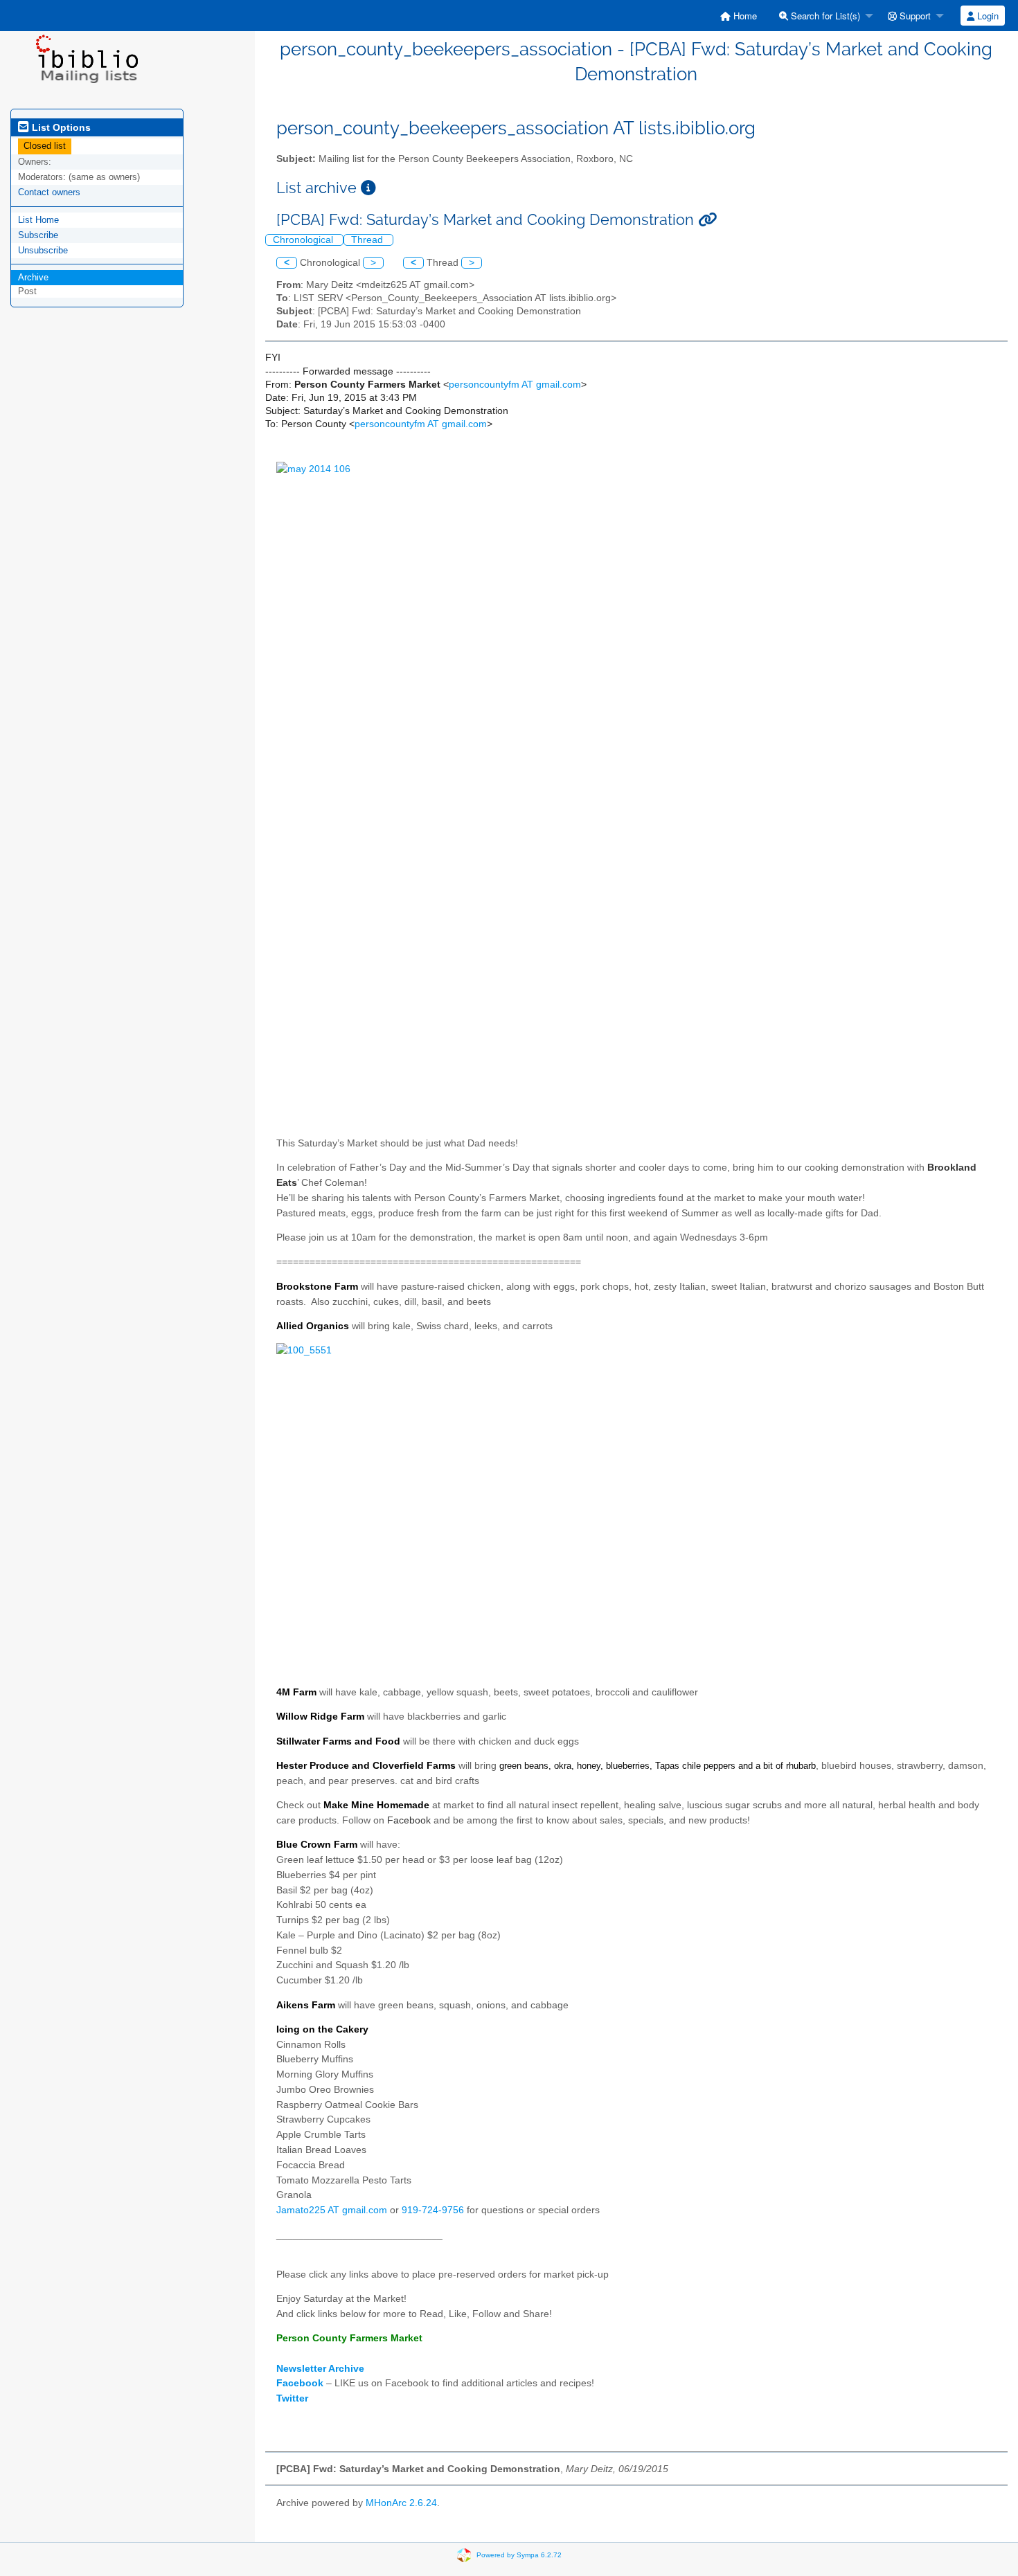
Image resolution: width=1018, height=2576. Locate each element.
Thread (368, 240)
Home (744, 16)
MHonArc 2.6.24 (401, 2503)
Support (914, 16)
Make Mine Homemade (376, 1805)
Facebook (409, 1820)
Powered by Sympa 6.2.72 (519, 2555)
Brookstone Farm (317, 1287)
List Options (60, 127)
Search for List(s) (824, 16)
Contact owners (49, 192)
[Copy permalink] (707, 220)
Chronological (304, 240)
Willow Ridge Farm (320, 1717)
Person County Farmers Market (349, 2338)
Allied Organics (313, 1326)
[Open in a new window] (368, 188)
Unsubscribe (43, 250)
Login (986, 16)
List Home (38, 220)
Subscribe (38, 235)
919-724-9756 (433, 2210)
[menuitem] (739, 16)
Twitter (292, 2398)
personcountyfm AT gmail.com (515, 385)
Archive (33, 277)
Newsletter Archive (320, 2369)
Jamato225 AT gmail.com (332, 2210)
